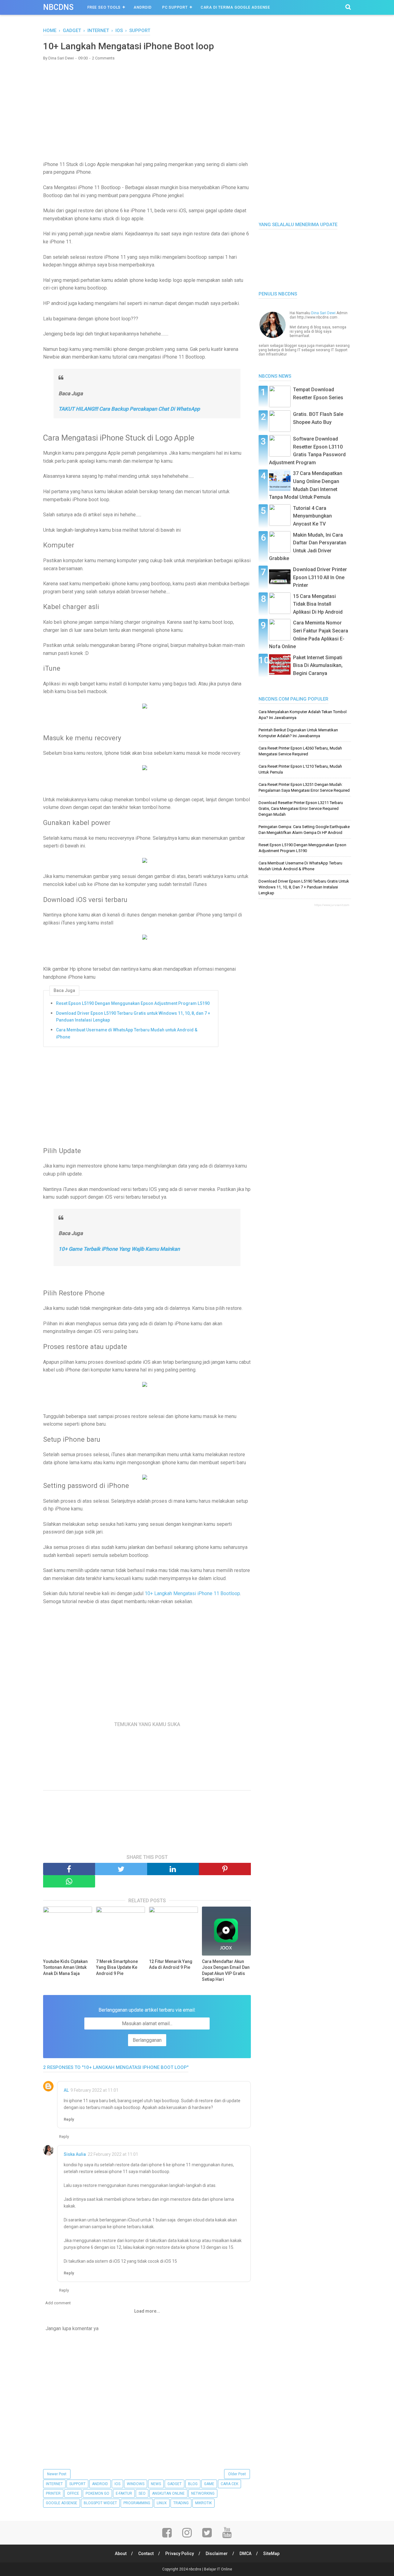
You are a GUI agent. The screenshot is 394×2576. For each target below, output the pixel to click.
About (121, 2554)
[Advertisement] (147, 110)
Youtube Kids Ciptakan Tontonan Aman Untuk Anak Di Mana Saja (65, 1967)
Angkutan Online (168, 2493)
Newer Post (57, 2474)
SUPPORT (77, 2484)
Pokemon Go (97, 2493)
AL (66, 2090)
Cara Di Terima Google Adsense (235, 7)
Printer (53, 2493)
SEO (142, 2493)
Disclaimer (217, 2554)
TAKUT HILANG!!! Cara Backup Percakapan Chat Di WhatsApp (129, 409)
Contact (146, 2554)
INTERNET (54, 2484)
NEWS (156, 2484)
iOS (117, 2484)
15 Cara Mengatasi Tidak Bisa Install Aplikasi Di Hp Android (318, 604)
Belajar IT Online (218, 2569)
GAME (209, 2484)
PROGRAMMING (137, 2503)
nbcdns (58, 7)
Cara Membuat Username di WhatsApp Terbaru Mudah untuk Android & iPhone (127, 1033)
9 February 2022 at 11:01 (94, 2090)
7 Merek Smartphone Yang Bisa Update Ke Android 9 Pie (117, 1967)
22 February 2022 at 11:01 (113, 2154)
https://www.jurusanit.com (332, 905)
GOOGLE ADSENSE (62, 2503)
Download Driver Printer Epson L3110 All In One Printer (320, 577)
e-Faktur (124, 2493)
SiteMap (271, 2554)
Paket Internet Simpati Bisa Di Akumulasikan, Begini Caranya (318, 665)
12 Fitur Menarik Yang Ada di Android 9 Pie (171, 1965)
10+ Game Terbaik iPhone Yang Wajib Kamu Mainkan (119, 1249)
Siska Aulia (75, 2154)
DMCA (245, 2554)
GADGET (175, 2484)
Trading (181, 2503)
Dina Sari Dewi (323, 313)
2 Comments (103, 58)
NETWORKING (203, 2493)
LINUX (162, 2503)
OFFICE (73, 2493)
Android (143, 7)
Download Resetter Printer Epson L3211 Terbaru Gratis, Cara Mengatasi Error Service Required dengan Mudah (301, 809)
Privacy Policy (180, 2554)
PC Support (175, 7)
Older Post (237, 2474)
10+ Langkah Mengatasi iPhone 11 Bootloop (192, 1593)
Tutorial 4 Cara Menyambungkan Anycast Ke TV (312, 516)
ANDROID (100, 2484)
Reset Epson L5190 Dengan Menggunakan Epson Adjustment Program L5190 (133, 1003)
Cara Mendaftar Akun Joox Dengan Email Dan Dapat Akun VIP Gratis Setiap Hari (226, 1971)
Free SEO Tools (104, 7)
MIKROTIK (203, 2503)
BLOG (193, 2484)
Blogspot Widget (100, 2503)
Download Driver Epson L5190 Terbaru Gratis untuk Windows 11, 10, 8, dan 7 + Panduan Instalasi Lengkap (133, 1017)
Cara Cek (229, 2484)
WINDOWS (136, 2484)
